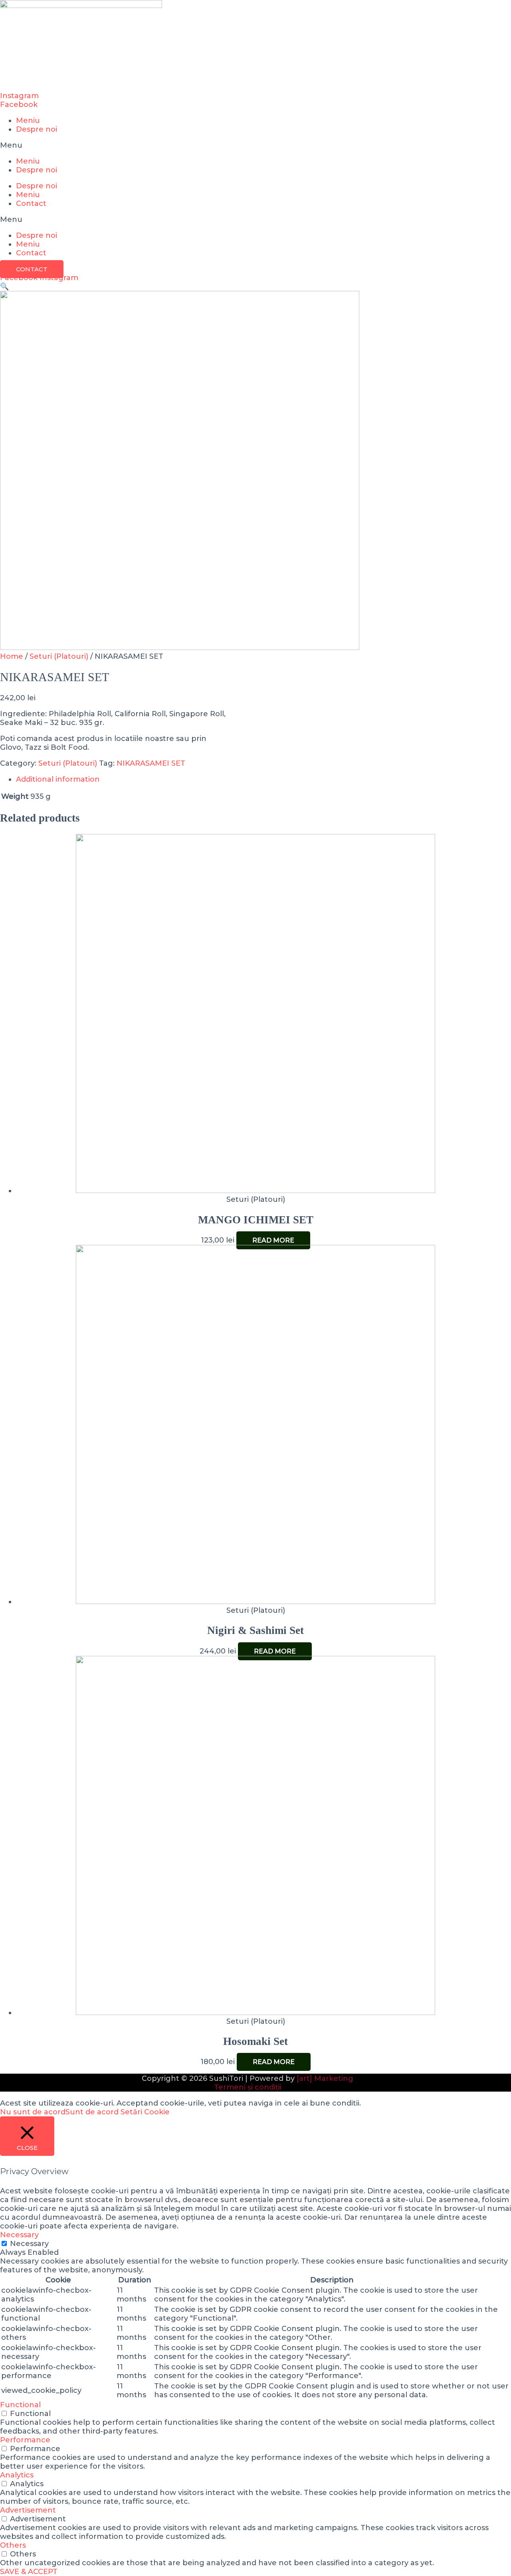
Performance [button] (25, 2440)
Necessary (29, 2244)
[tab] (255, 779)
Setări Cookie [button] (145, 2112)
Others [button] (13, 2545)
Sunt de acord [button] (92, 2112)
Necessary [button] (19, 2235)
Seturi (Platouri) (59, 656)
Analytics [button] (17, 2475)
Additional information (58, 779)
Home (12, 656)
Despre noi (37, 129)
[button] (255, 145)
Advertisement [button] (28, 2510)
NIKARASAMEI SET (151, 763)
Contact (31, 203)
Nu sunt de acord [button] (33, 2112)
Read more (273, 1240)
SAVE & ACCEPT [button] (29, 2572)
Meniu (28, 121)
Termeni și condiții (248, 2087)
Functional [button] (20, 2405)
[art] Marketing (325, 2078)
